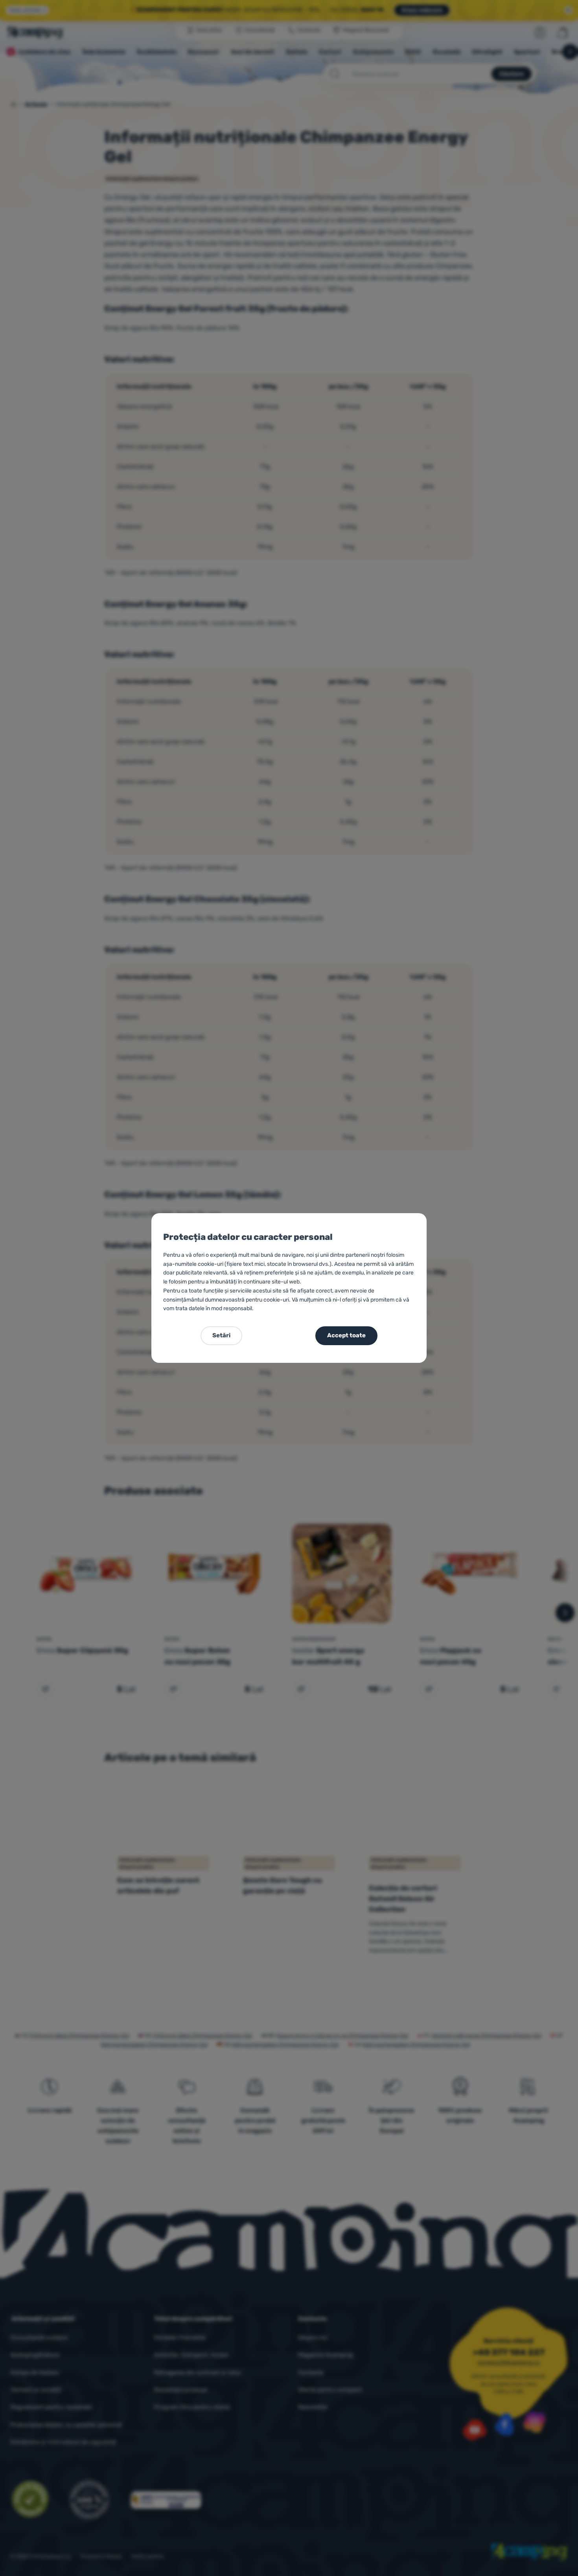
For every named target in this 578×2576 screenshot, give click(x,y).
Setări (221, 1335)
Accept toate (346, 1335)
